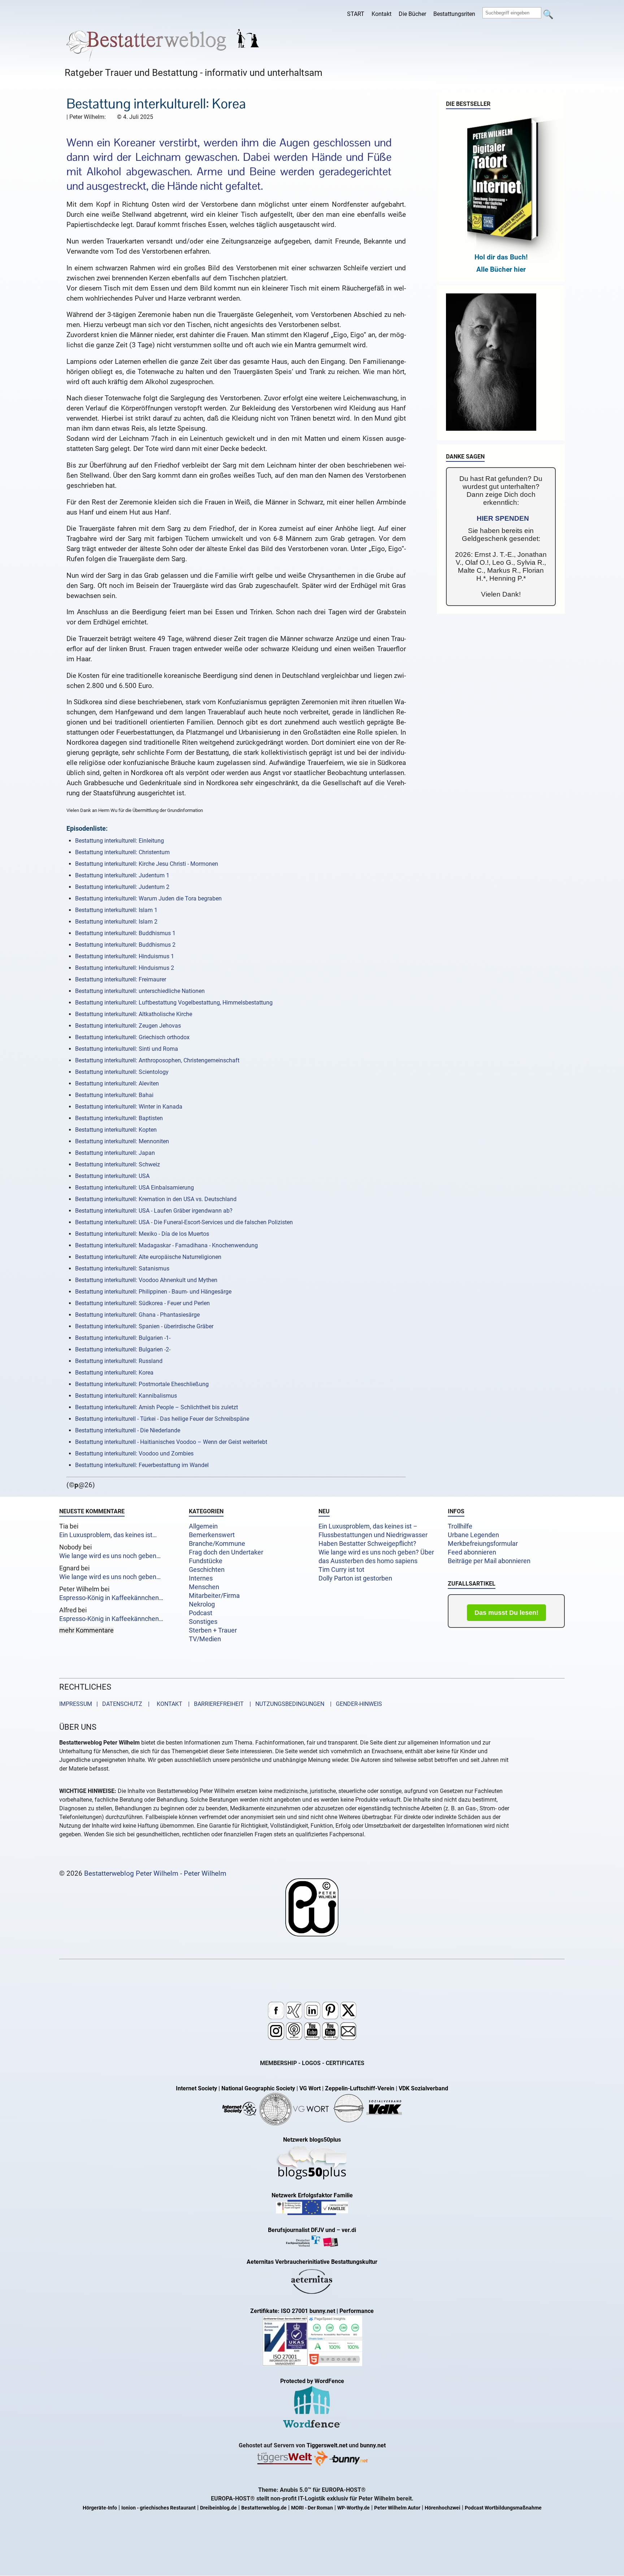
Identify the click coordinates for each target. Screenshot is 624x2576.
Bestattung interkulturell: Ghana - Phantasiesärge (137, 1315)
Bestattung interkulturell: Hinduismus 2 (125, 968)
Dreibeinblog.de (218, 2508)
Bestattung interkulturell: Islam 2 (116, 922)
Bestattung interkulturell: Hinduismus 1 (125, 956)
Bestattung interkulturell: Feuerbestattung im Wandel (142, 1465)
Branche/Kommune (217, 1544)
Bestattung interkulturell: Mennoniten (122, 1141)
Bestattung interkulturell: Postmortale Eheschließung (142, 1384)
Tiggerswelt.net (327, 2445)
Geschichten (207, 1570)
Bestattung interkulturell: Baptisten (119, 1118)
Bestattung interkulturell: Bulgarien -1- (123, 1338)
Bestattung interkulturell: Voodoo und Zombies (134, 1453)
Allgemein (203, 1526)
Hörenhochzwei (443, 2508)
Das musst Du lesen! (506, 1613)
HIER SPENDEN (503, 518)
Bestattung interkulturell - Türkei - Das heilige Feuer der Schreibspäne (162, 1419)
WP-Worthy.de (354, 2508)
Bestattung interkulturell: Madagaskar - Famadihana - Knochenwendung (166, 1245)
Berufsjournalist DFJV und (302, 2230)
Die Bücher (412, 14)
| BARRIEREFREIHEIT (214, 1704)
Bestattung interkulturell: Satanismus (122, 1268)
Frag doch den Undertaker (226, 1552)
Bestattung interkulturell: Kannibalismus (126, 1396)
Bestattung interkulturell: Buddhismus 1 (125, 933)
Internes (201, 1578)
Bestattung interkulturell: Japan (115, 1153)
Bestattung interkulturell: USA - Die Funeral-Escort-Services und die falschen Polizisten (184, 1222)
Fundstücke (206, 1561)
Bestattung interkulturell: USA (112, 1176)
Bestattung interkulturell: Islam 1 (116, 910)
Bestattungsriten (454, 14)
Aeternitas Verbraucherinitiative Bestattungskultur (312, 2262)
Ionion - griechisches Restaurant (159, 2508)
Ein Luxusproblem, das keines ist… (108, 1535)
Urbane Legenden (473, 1535)
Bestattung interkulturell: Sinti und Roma (127, 1049)
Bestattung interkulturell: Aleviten (117, 1083)
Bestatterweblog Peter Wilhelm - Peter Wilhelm (155, 1873)
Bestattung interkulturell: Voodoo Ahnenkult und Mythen (146, 1280)
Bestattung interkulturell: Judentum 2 (122, 887)
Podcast (201, 1613)
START (356, 14)
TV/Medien (205, 1639)
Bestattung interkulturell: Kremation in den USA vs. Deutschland (156, 1199)
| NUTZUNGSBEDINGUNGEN (285, 1704)
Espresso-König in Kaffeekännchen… (111, 1598)
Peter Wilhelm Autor (397, 2508)
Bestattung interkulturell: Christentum (122, 852)
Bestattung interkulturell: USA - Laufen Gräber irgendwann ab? (154, 1211)
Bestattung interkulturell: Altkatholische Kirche (134, 1014)
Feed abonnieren (472, 1552)
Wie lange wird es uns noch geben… (110, 1556)
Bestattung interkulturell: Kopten (116, 1130)
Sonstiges (203, 1622)
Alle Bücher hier (501, 269)
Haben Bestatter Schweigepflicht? (367, 1544)
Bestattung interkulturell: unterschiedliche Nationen (140, 991)
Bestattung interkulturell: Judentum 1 (122, 875)
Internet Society (196, 2088)
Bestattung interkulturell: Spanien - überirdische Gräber (144, 1326)
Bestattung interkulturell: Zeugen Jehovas (128, 1026)
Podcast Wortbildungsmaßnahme (503, 2508)
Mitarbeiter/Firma (214, 1596)
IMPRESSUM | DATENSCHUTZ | (106, 1704)
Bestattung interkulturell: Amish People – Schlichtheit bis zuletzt (157, 1407)
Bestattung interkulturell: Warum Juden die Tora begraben (148, 898)
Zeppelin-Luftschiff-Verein (360, 2088)
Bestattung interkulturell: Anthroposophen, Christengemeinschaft (157, 1060)
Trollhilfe (460, 1526)
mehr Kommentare (86, 1630)
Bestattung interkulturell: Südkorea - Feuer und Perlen (142, 1303)
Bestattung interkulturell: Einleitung (120, 841)
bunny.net (373, 2445)
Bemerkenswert (212, 1535)
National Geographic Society (258, 2088)
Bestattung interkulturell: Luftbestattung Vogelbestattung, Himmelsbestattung (174, 1003)
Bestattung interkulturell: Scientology (122, 1072)
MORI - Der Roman (312, 2508)
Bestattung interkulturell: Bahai (114, 1095)
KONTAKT (168, 1704)
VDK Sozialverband (423, 2088)
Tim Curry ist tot (341, 1570)
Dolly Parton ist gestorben (355, 1578)
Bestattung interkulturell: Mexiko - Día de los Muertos (142, 1234)
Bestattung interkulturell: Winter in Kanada (129, 1107)
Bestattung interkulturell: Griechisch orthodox (132, 1037)
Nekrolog (202, 1604)
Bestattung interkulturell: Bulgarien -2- (123, 1349)
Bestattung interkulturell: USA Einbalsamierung (135, 1188)
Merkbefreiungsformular (483, 1544)
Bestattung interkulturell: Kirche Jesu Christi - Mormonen (147, 864)
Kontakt (382, 14)
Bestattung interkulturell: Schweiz (118, 1164)
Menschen (204, 1587)
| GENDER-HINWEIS (354, 1704)
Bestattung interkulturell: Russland (119, 1361)
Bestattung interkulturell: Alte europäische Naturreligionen (148, 1257)
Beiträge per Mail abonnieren (489, 1561)
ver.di (349, 2230)
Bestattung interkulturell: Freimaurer (121, 979)
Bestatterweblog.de (264, 2508)
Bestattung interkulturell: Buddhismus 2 (125, 945)
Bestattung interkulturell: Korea (114, 1373)
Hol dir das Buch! (501, 257)
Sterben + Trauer (213, 1630)
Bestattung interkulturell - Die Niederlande (128, 1430)
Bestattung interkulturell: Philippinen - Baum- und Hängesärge (153, 1292)
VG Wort (310, 2088)
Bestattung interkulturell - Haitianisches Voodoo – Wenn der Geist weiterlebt (171, 1442)
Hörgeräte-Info (100, 2508)
